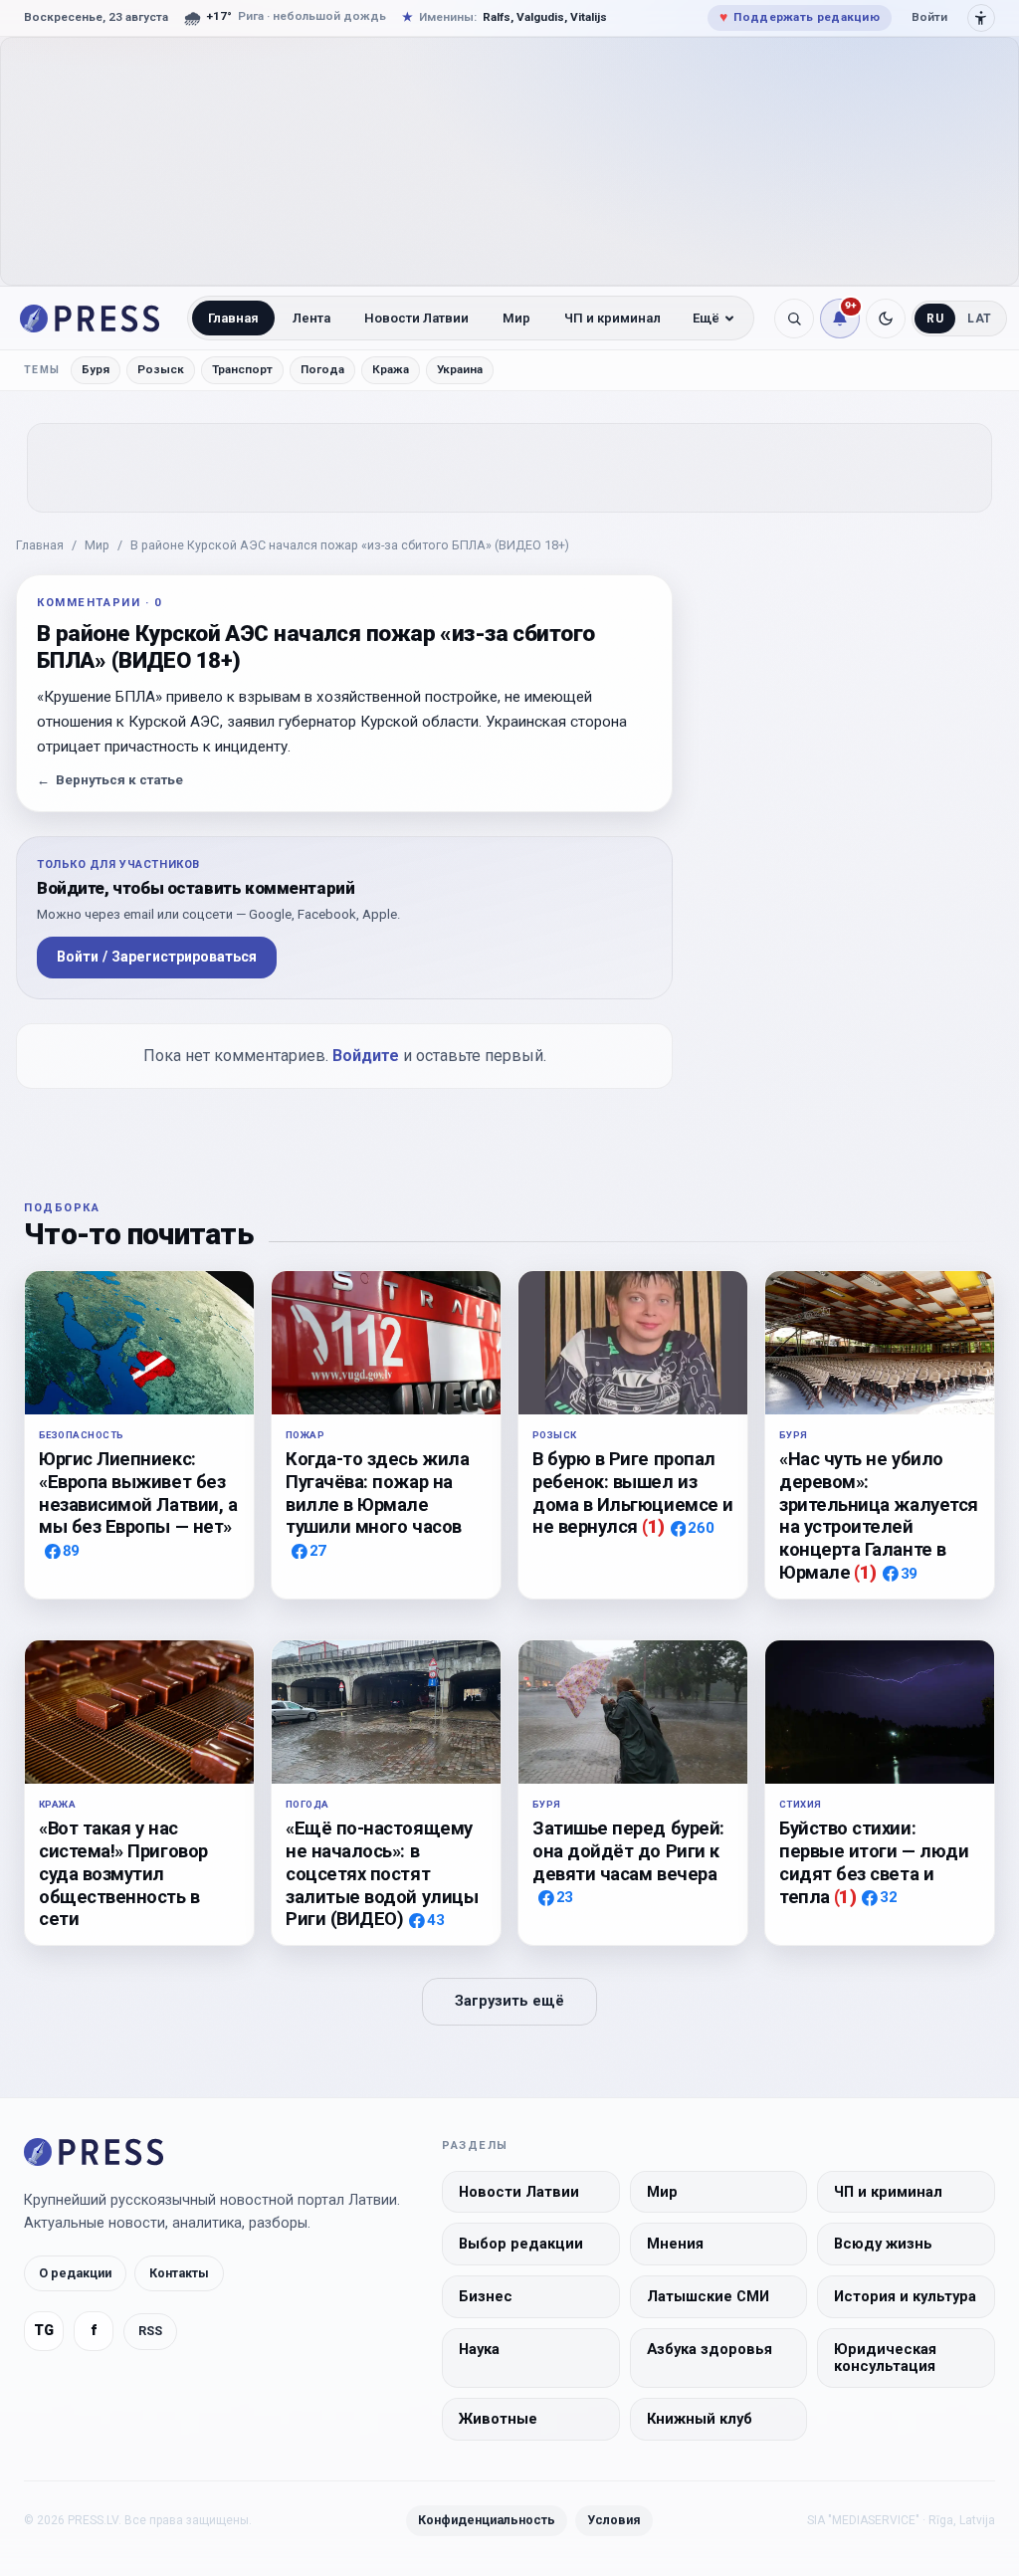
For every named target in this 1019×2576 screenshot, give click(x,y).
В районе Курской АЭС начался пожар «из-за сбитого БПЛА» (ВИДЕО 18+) (350, 545)
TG (44, 2331)
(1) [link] (653, 1526)
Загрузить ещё (509, 2001)
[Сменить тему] (886, 319)
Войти (929, 17)
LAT (980, 319)
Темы (42, 370)
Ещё (706, 318)
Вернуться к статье (110, 780)
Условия (614, 2520)
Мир (516, 318)
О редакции (75, 2273)
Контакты (179, 2273)
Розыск (161, 369)
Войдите (366, 1056)
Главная (233, 318)
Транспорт (242, 369)
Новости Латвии (416, 318)
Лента (311, 318)
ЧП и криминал (612, 318)
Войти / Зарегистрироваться (157, 957)
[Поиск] (794, 319)
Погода (322, 369)
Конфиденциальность (487, 2520)
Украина (460, 369)
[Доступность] (981, 18)
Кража (391, 369)
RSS (150, 2331)
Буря (96, 369)
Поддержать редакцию (800, 17)
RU (935, 319)
